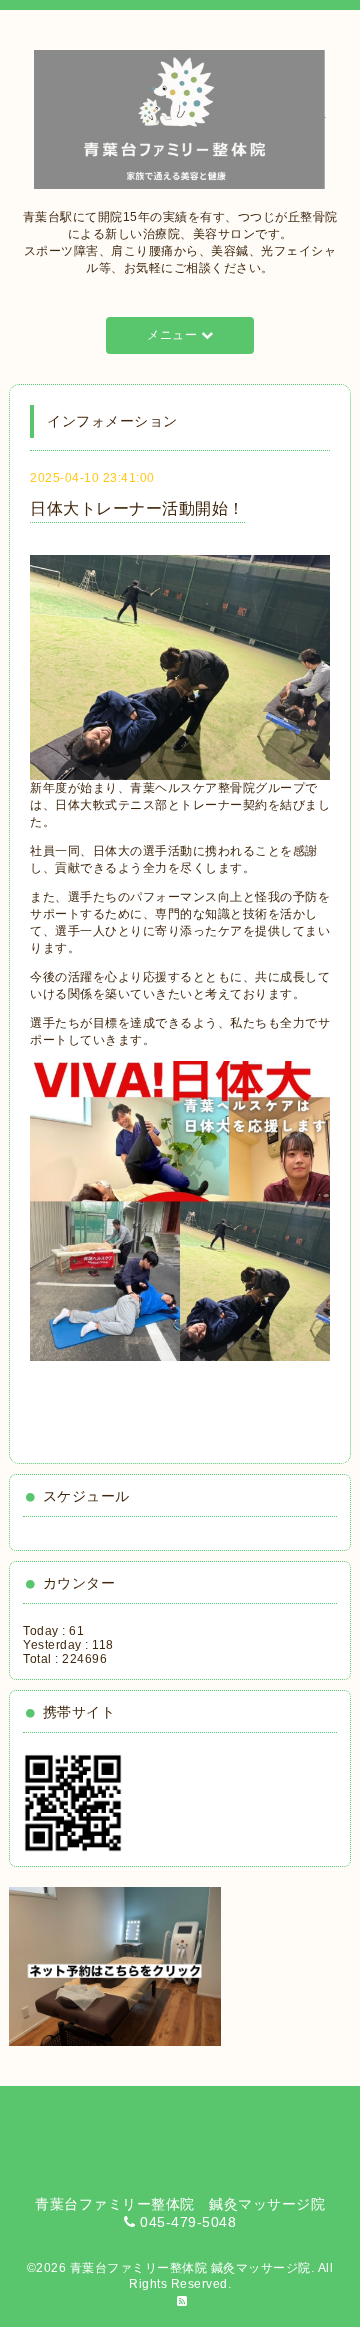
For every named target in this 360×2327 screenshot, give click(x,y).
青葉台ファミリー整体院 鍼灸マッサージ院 (190, 2268)
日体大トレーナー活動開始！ (137, 508)
